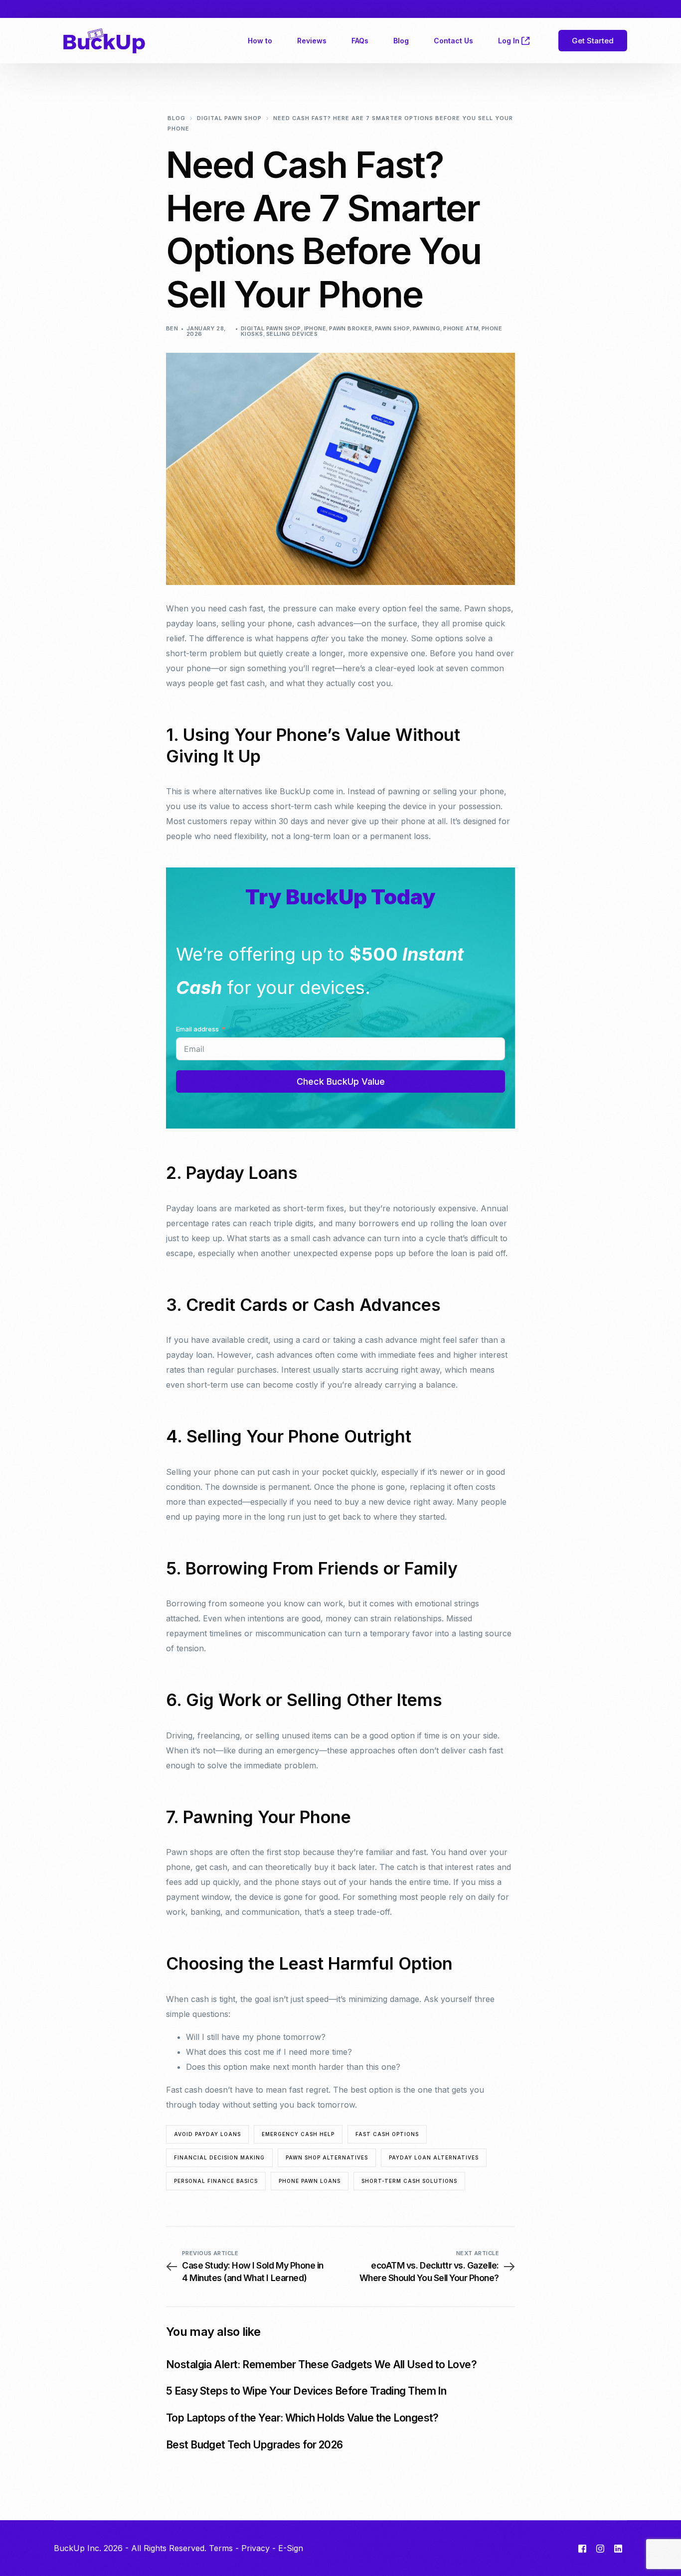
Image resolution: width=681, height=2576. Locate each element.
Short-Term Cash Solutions (409, 2181)
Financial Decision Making (219, 2157)
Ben (172, 328)
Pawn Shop (392, 328)
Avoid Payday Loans (207, 2134)
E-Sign (291, 2548)
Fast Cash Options (387, 2134)
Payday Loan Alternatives (434, 2157)
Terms (221, 2548)
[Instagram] (600, 2549)
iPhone (315, 328)
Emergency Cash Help (298, 2134)
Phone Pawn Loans (310, 2181)
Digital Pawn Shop (271, 328)
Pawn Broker (350, 328)
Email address (197, 1029)
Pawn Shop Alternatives (327, 2157)
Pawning (426, 328)
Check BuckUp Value (341, 1081)
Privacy (255, 2548)
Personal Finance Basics (216, 2181)
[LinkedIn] (618, 2549)
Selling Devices (292, 334)
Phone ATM (461, 328)
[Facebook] (582, 2549)
